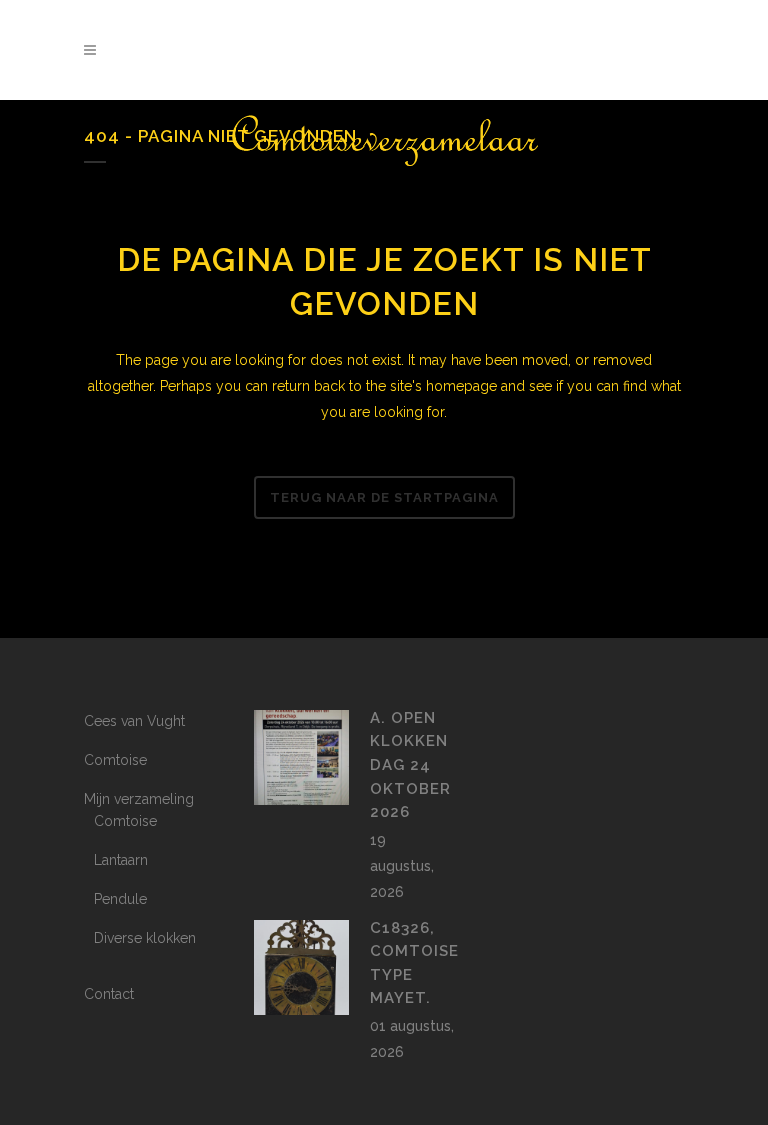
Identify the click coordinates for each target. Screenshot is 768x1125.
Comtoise (115, 760)
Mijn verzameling (139, 799)
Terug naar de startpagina (384, 497)
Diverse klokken (145, 938)
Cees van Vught (134, 721)
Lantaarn (121, 860)
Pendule (120, 899)
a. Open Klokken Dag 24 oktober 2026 (410, 765)
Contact (109, 994)
